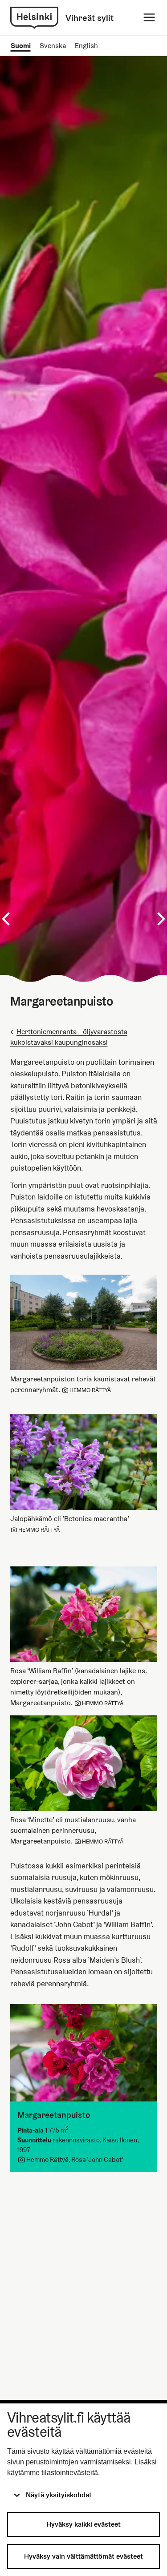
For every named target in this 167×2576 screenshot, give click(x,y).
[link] (34, 18)
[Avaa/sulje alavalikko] (149, 18)
